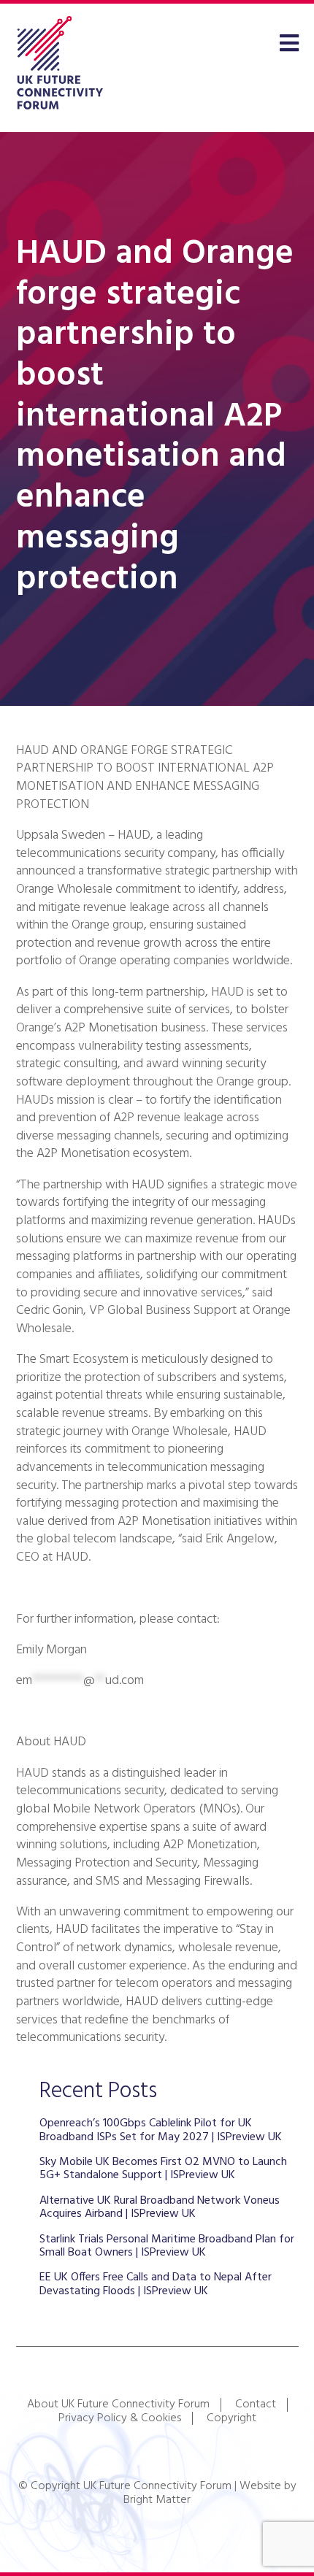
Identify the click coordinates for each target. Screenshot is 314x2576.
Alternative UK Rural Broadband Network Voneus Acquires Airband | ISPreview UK (160, 2207)
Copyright (231, 2418)
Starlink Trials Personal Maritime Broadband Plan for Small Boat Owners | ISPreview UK (167, 2246)
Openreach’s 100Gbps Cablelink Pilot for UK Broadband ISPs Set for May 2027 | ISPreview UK (161, 2130)
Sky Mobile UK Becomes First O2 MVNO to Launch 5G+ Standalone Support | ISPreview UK (163, 2169)
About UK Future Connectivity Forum (118, 2404)
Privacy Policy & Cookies (120, 2418)
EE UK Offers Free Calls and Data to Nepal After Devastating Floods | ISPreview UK (156, 2284)
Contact (256, 2404)
